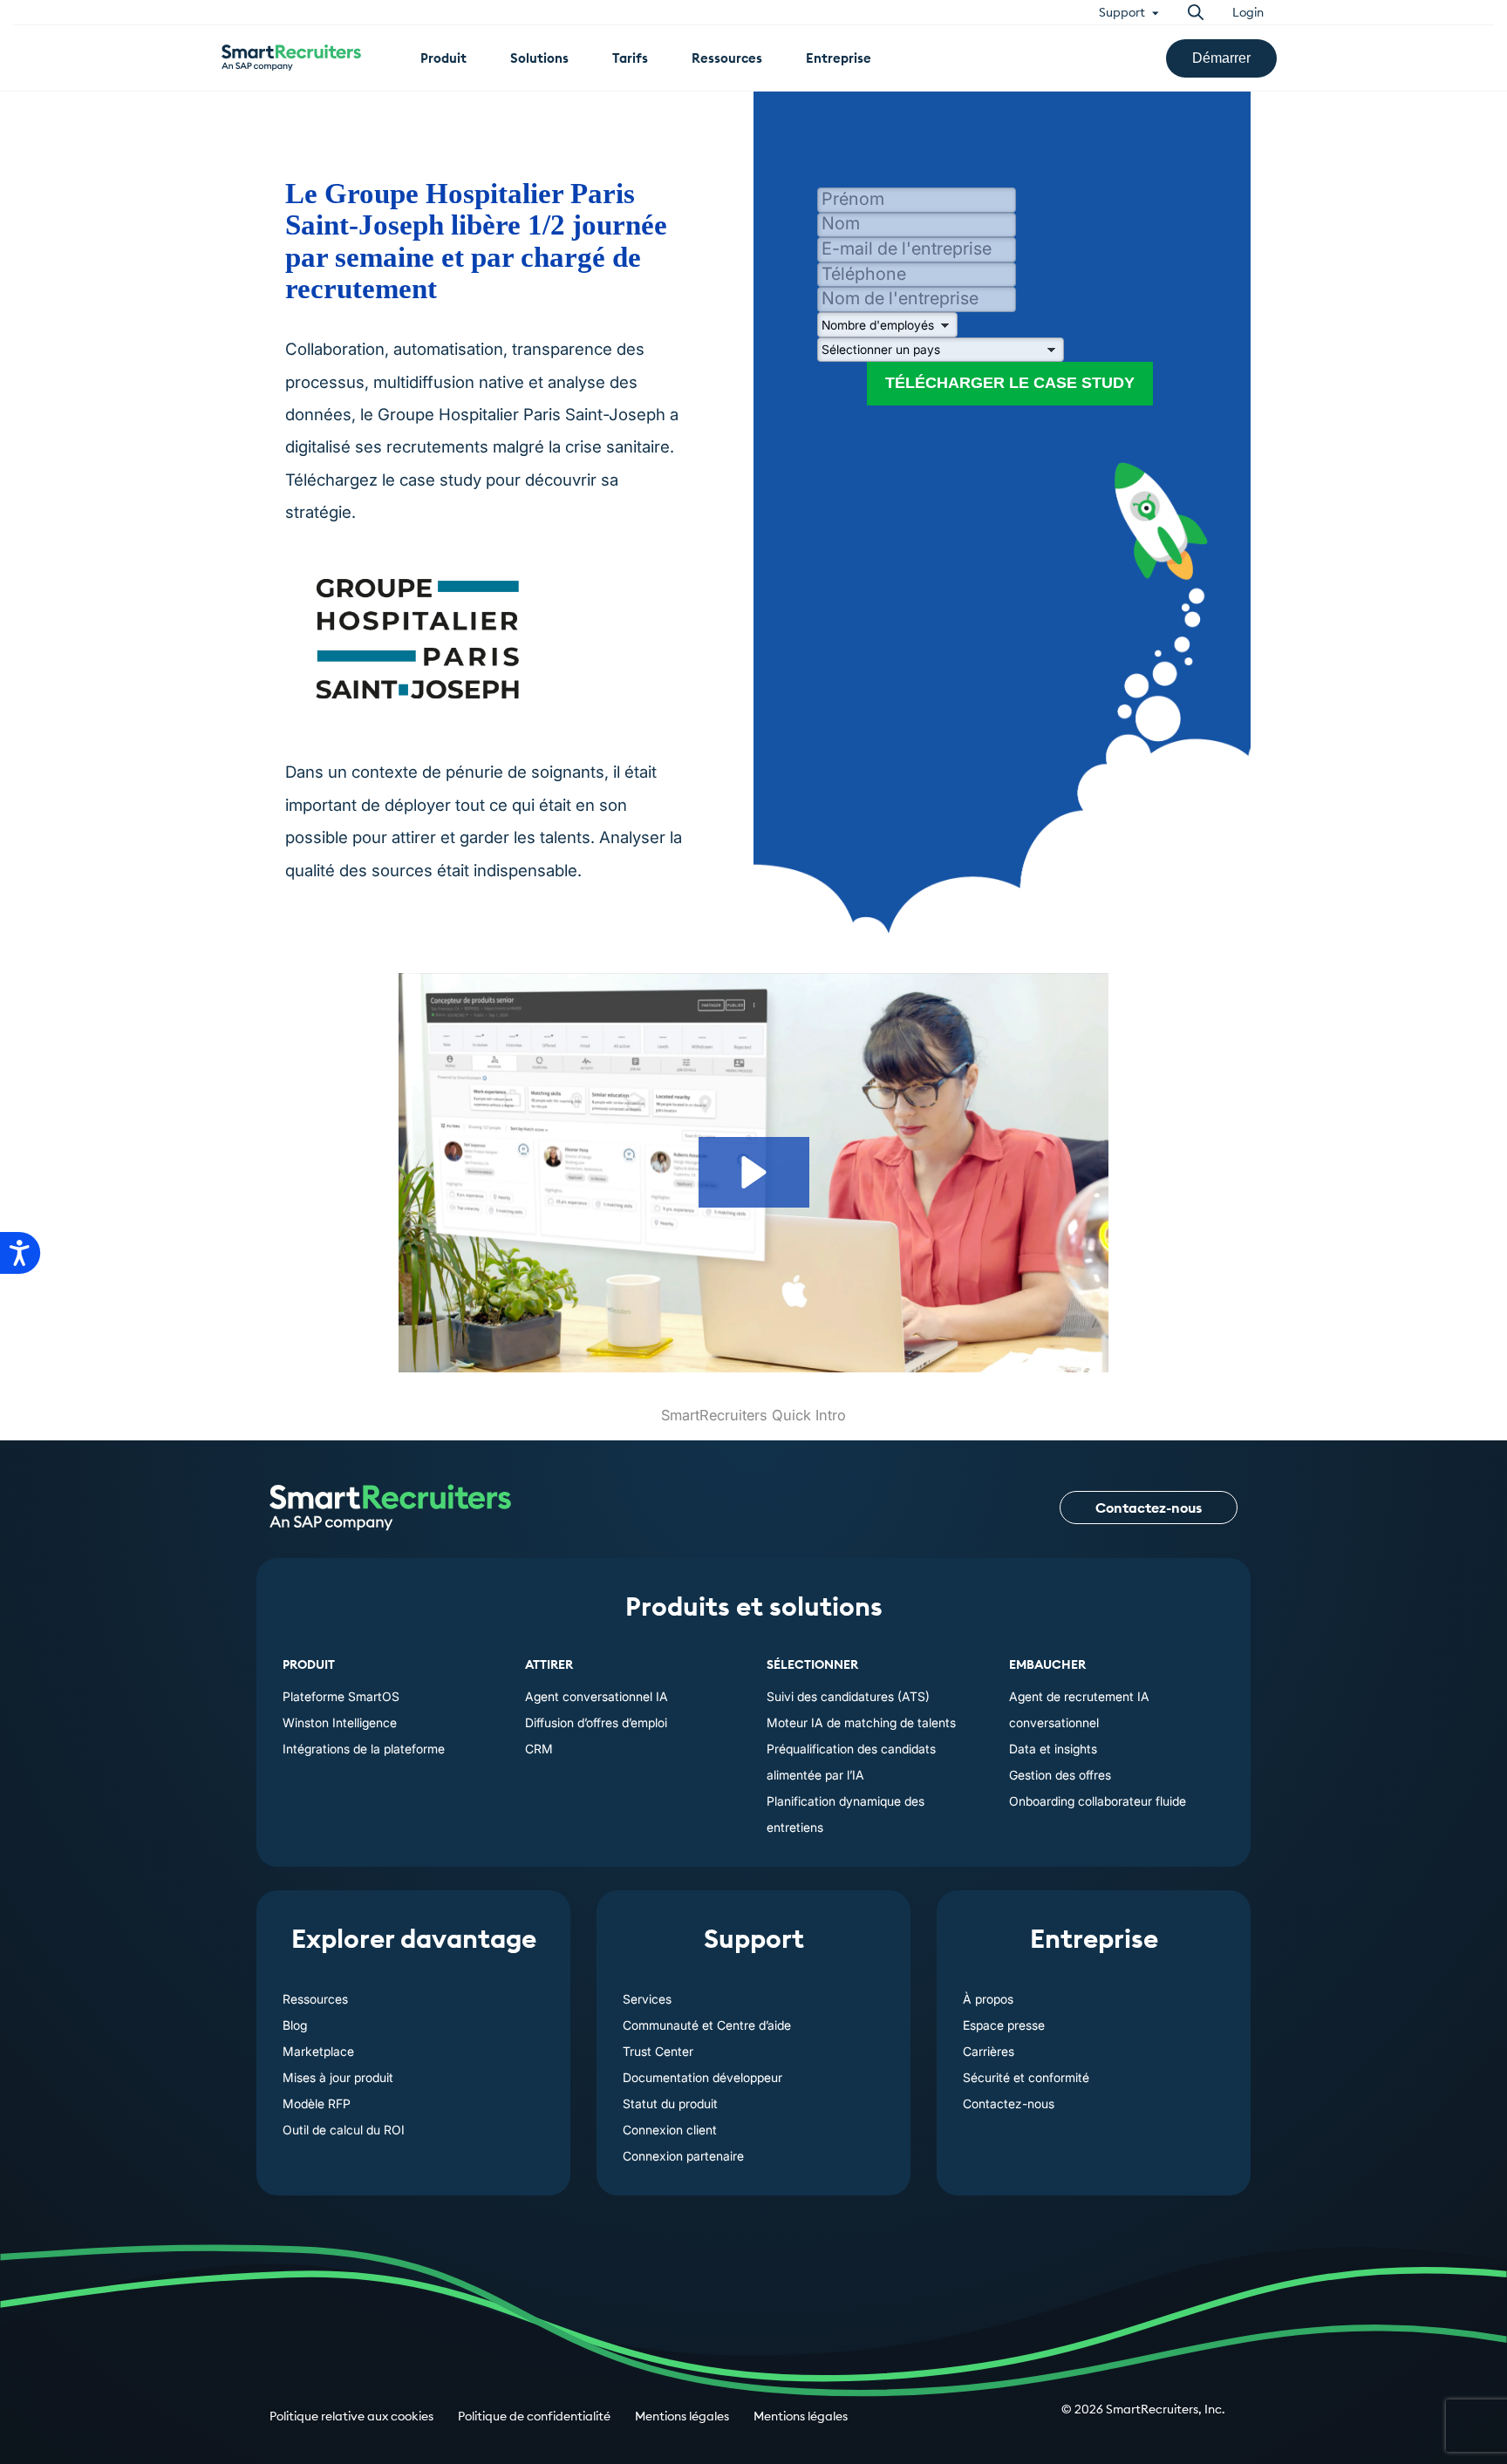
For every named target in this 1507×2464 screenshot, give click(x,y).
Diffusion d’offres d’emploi (596, 1722)
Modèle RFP (317, 2103)
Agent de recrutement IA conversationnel (1079, 1709)
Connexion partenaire (683, 2156)
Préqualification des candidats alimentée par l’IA (851, 1762)
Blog (295, 2025)
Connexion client (670, 2130)
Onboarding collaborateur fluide (1098, 1801)
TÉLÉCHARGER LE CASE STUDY (1010, 383)
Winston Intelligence (340, 1722)
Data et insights (1053, 1749)
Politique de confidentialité (534, 2416)
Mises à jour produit (338, 2077)
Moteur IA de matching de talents (861, 1722)
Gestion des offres (1060, 1775)
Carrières (989, 2051)
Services (647, 1999)
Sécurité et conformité (1026, 2077)
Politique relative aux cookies (351, 2416)
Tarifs (630, 58)
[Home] (390, 1508)
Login (1248, 12)
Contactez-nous (1149, 1508)
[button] (754, 1172)
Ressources (315, 1999)
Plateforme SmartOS (341, 1696)
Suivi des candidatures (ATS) (848, 1696)
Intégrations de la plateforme (364, 1749)
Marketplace (318, 2051)
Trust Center (658, 2051)
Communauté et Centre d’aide (707, 2025)
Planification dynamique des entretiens (846, 1814)
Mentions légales (682, 2416)
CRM (539, 1749)
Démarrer (1221, 58)
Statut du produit (670, 2103)
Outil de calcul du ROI (344, 2130)
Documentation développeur (702, 2077)
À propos (988, 1999)
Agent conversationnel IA (597, 1696)
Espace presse (1004, 2025)
